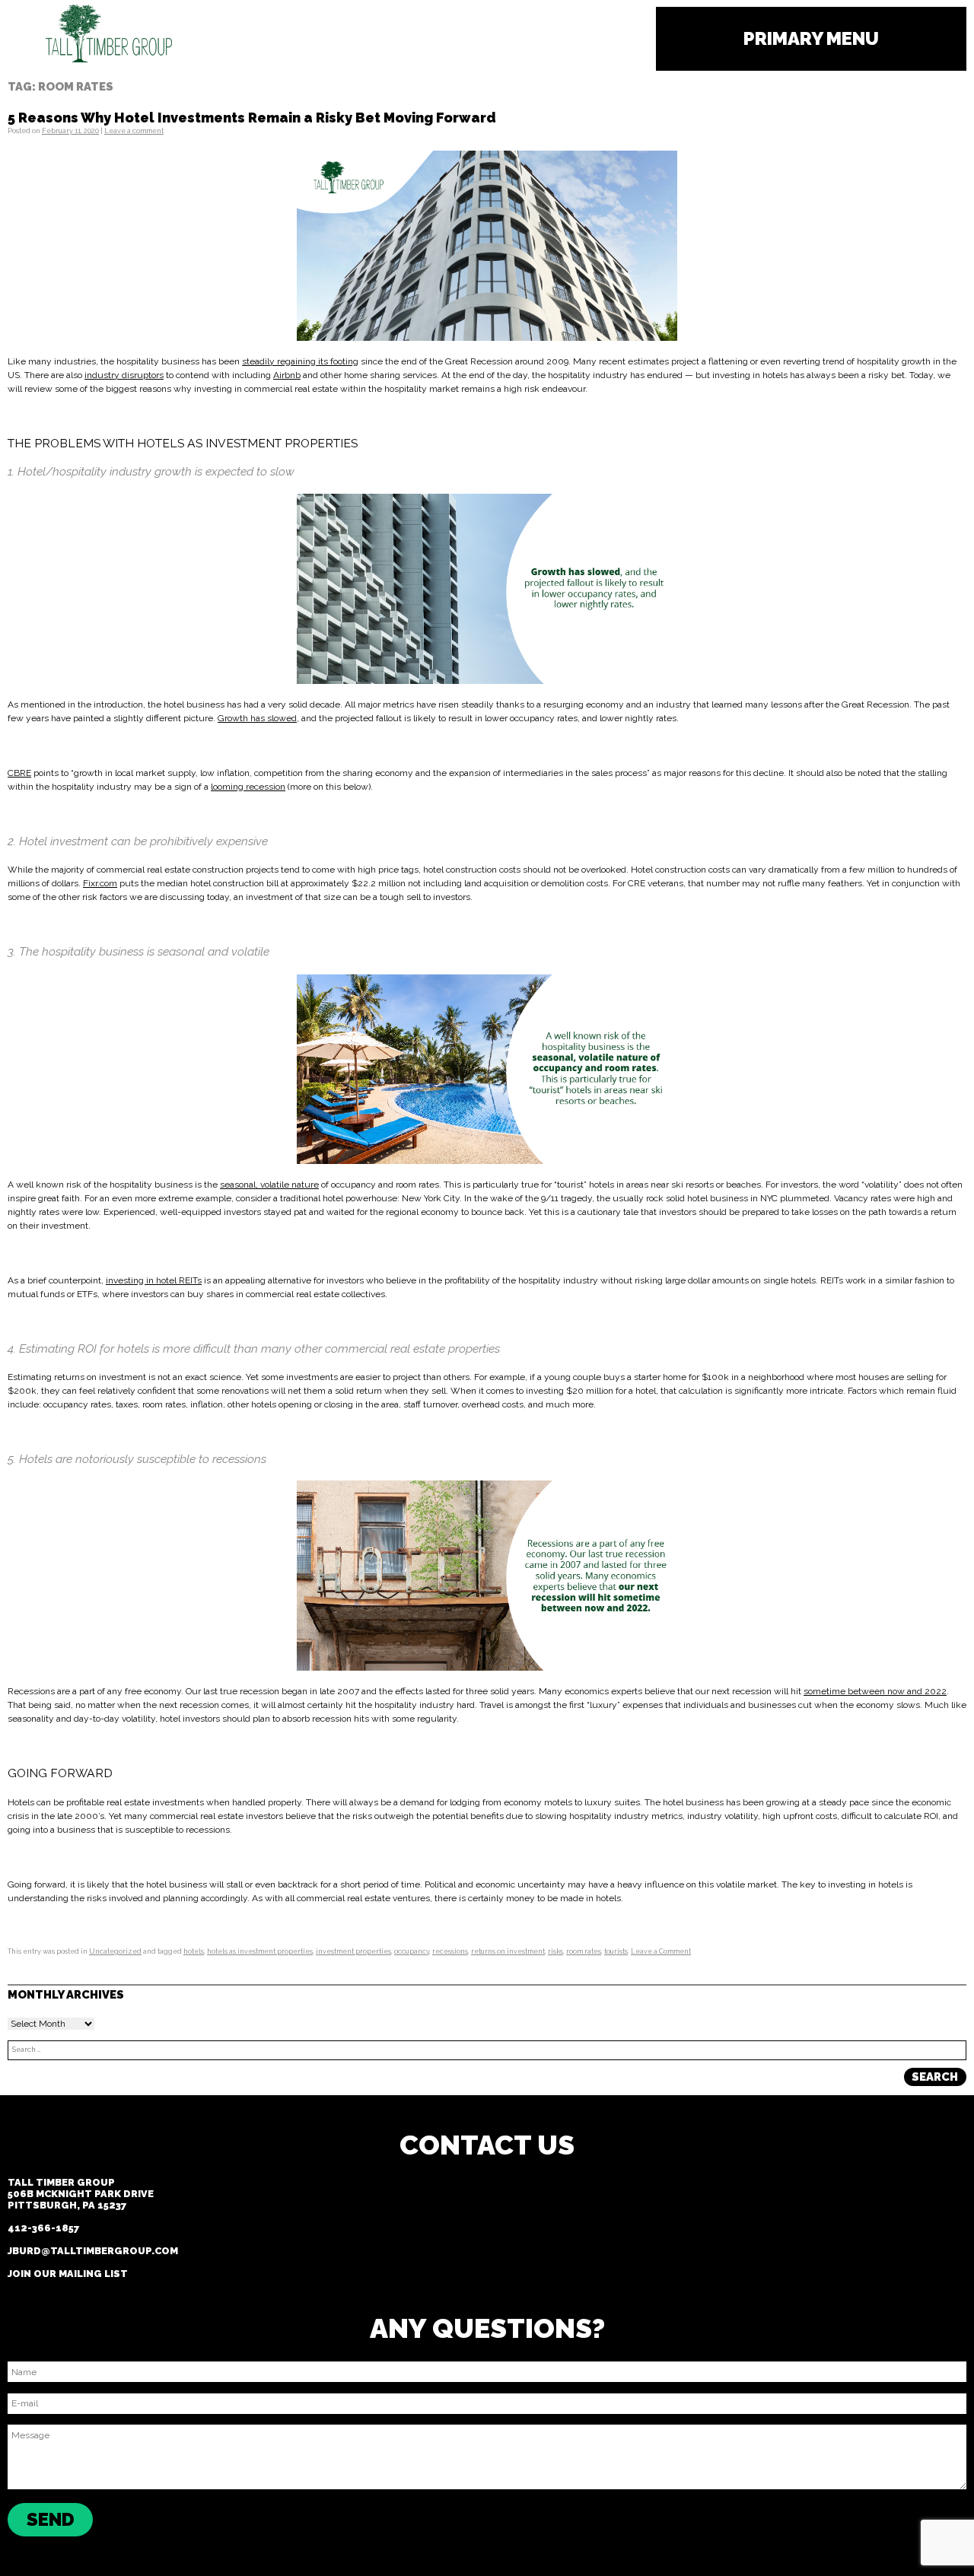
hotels (194, 1951)
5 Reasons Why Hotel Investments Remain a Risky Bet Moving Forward (252, 118)
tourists (616, 1951)
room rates (584, 1951)
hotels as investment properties (260, 1951)
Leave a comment (134, 131)
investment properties (353, 1951)
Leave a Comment (661, 1951)
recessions (450, 1951)
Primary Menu (811, 38)
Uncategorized (115, 1951)
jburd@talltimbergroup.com (93, 2251)
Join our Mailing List (68, 2274)
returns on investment (508, 1951)
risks (555, 1951)
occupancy (412, 1951)
